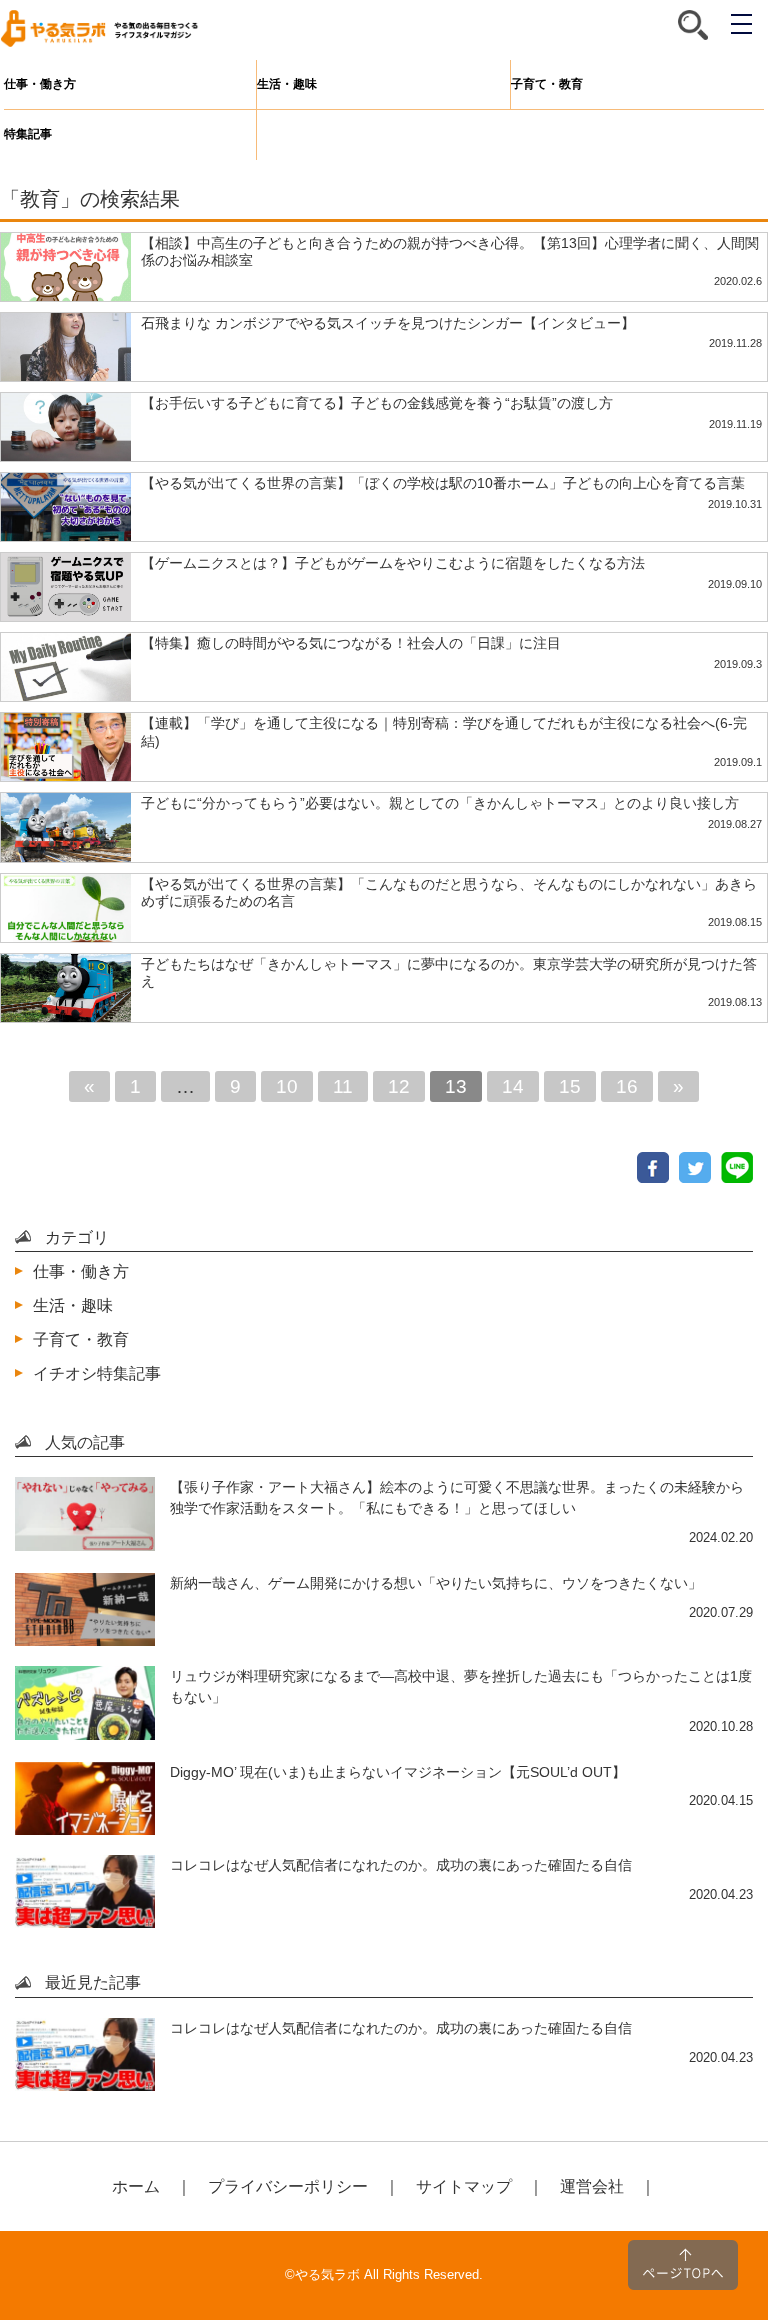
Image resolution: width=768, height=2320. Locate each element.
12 (399, 1086)
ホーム (136, 2186)
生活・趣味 (287, 84)
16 (627, 1086)
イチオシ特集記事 (97, 1373)
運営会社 (592, 2186)
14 (513, 1086)
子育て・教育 (547, 84)
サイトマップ (464, 2186)
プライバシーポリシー (288, 2186)
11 (343, 1086)
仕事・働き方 (40, 84)
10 (287, 1086)
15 (570, 1086)
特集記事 (28, 134)
